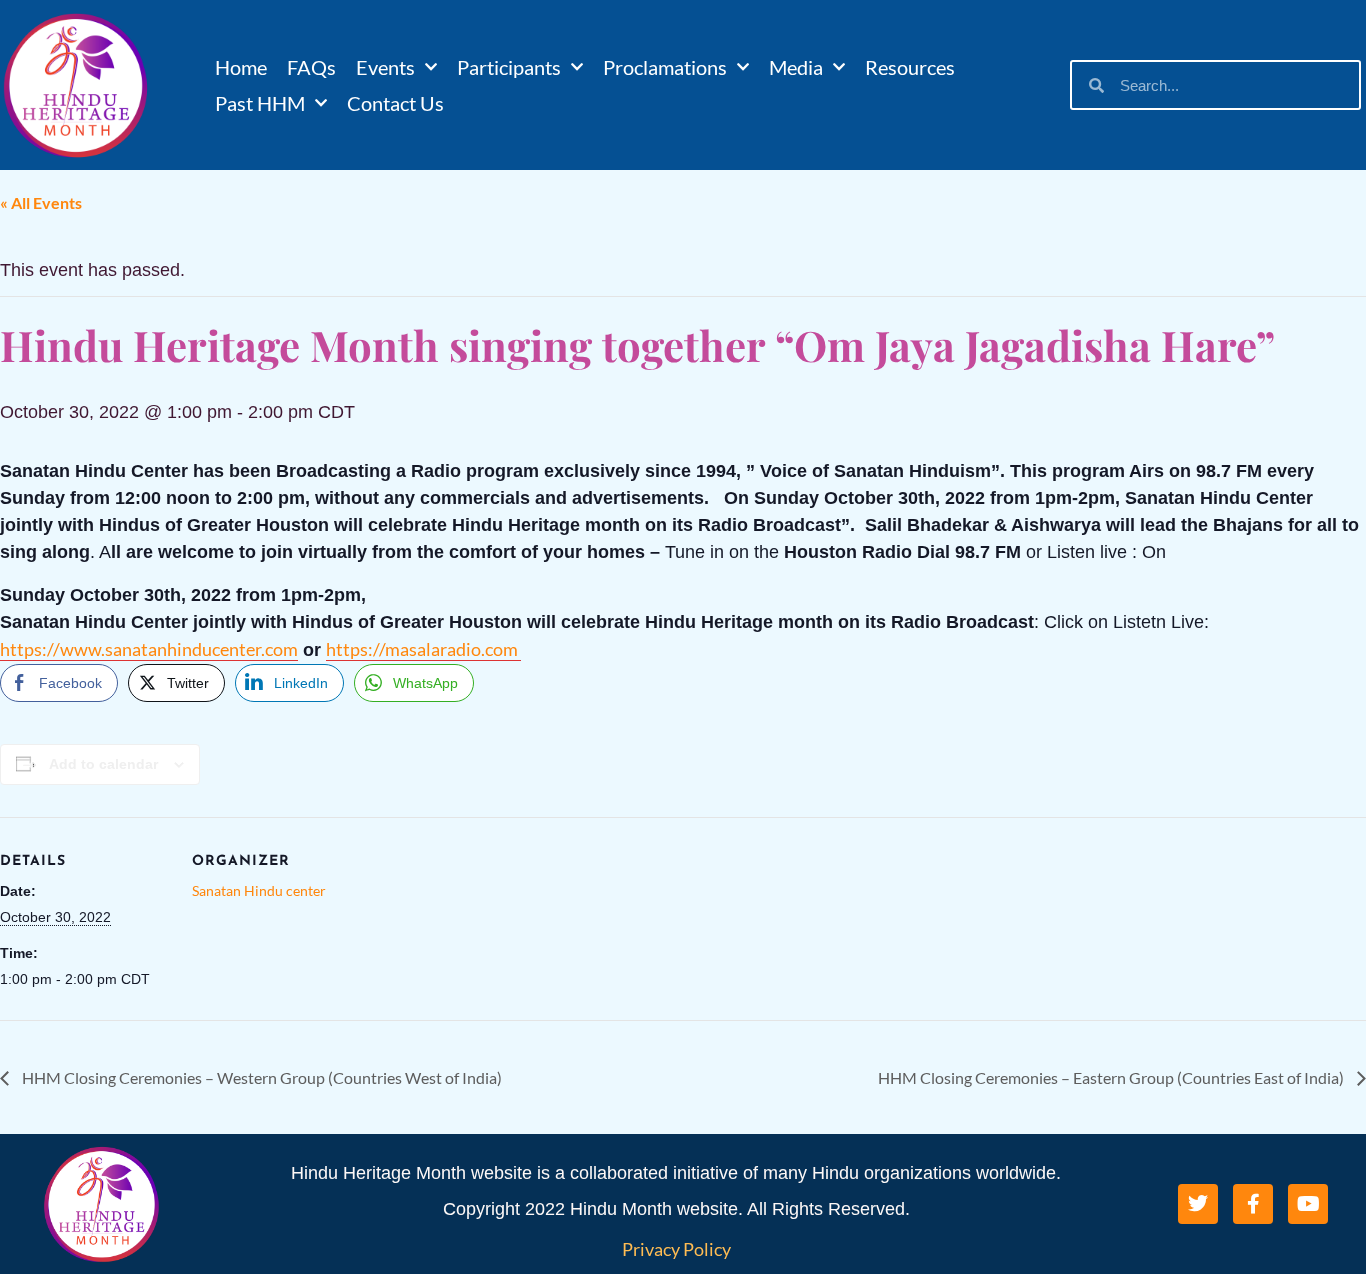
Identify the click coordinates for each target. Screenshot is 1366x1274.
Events (385, 67)
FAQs (311, 67)
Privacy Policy (676, 1249)
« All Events (41, 202)
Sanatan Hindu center (259, 890)
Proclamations (665, 67)
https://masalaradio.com (423, 649)
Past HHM (260, 103)
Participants (509, 67)
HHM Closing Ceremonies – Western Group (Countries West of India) (260, 1077)
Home (241, 67)
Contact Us (395, 103)
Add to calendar (103, 764)
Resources (910, 67)
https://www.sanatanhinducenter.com (149, 649)
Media (796, 67)
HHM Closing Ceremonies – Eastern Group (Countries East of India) (1112, 1077)
